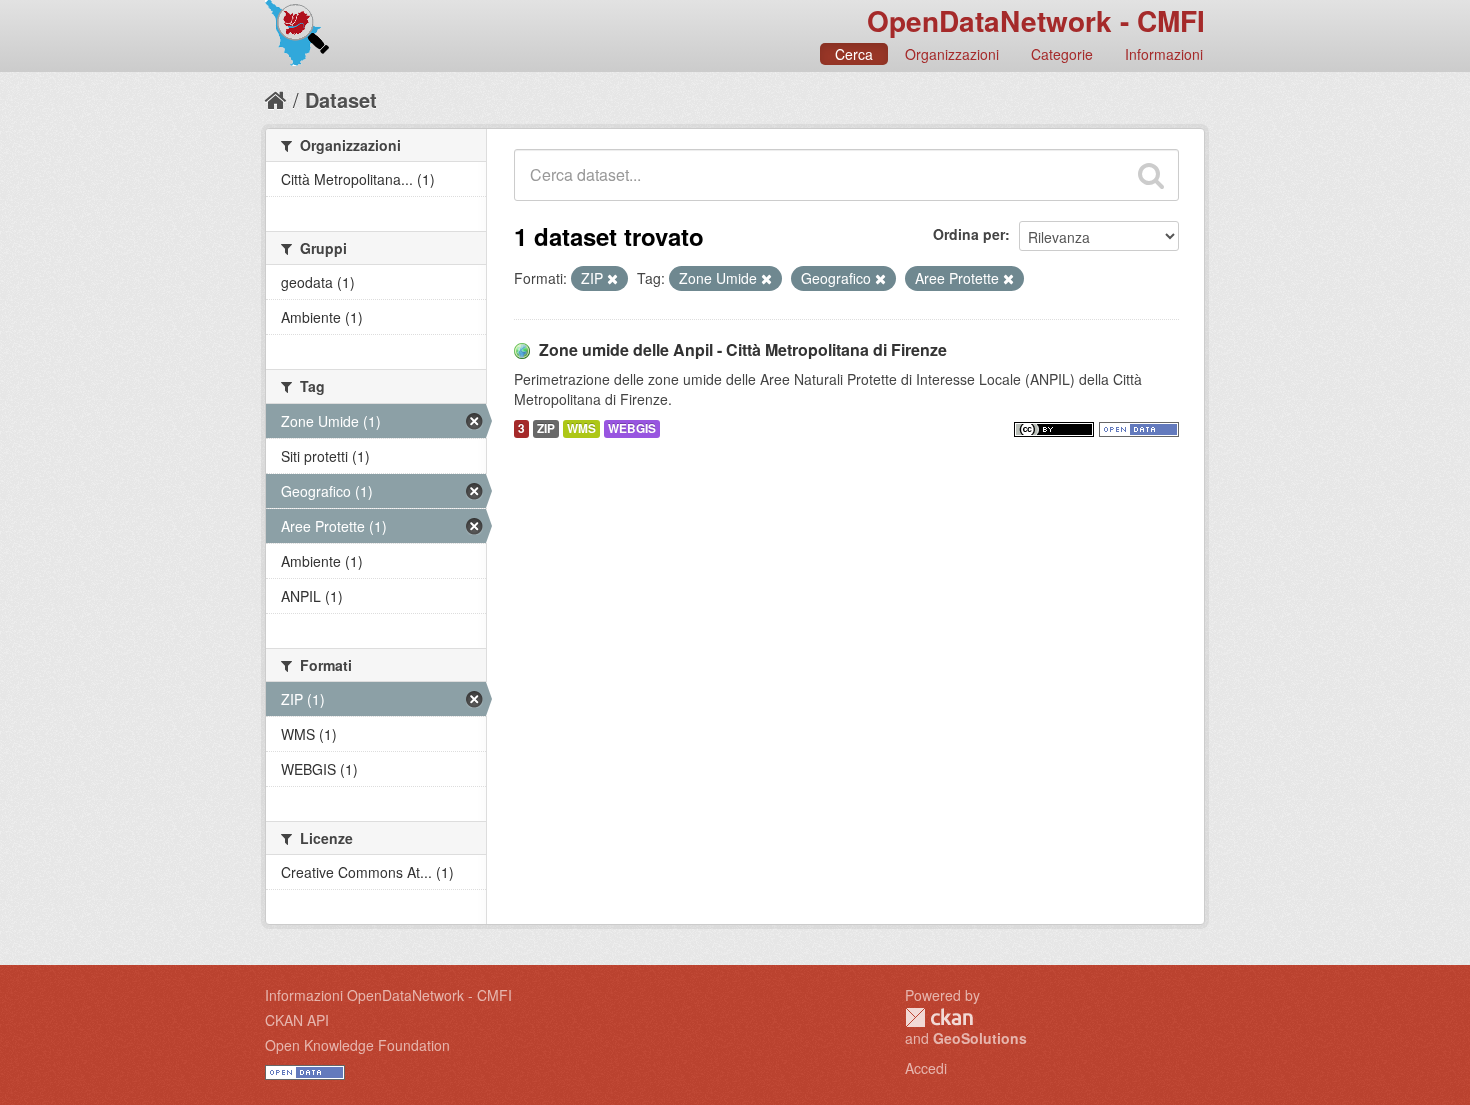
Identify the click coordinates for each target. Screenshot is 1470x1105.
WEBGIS (632, 428)
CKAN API (297, 1020)
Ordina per (969, 234)
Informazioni (1164, 54)
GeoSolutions (980, 1038)
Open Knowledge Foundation (357, 1045)
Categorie (1062, 54)
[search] (1151, 175)
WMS (581, 428)
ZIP (546, 428)
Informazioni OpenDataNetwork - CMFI (388, 995)
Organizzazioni (952, 54)
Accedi (926, 1068)
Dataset (341, 99)
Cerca (854, 54)
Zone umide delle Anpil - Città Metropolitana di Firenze (743, 349)
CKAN (939, 1017)
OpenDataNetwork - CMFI (1036, 20)
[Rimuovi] (612, 279)
